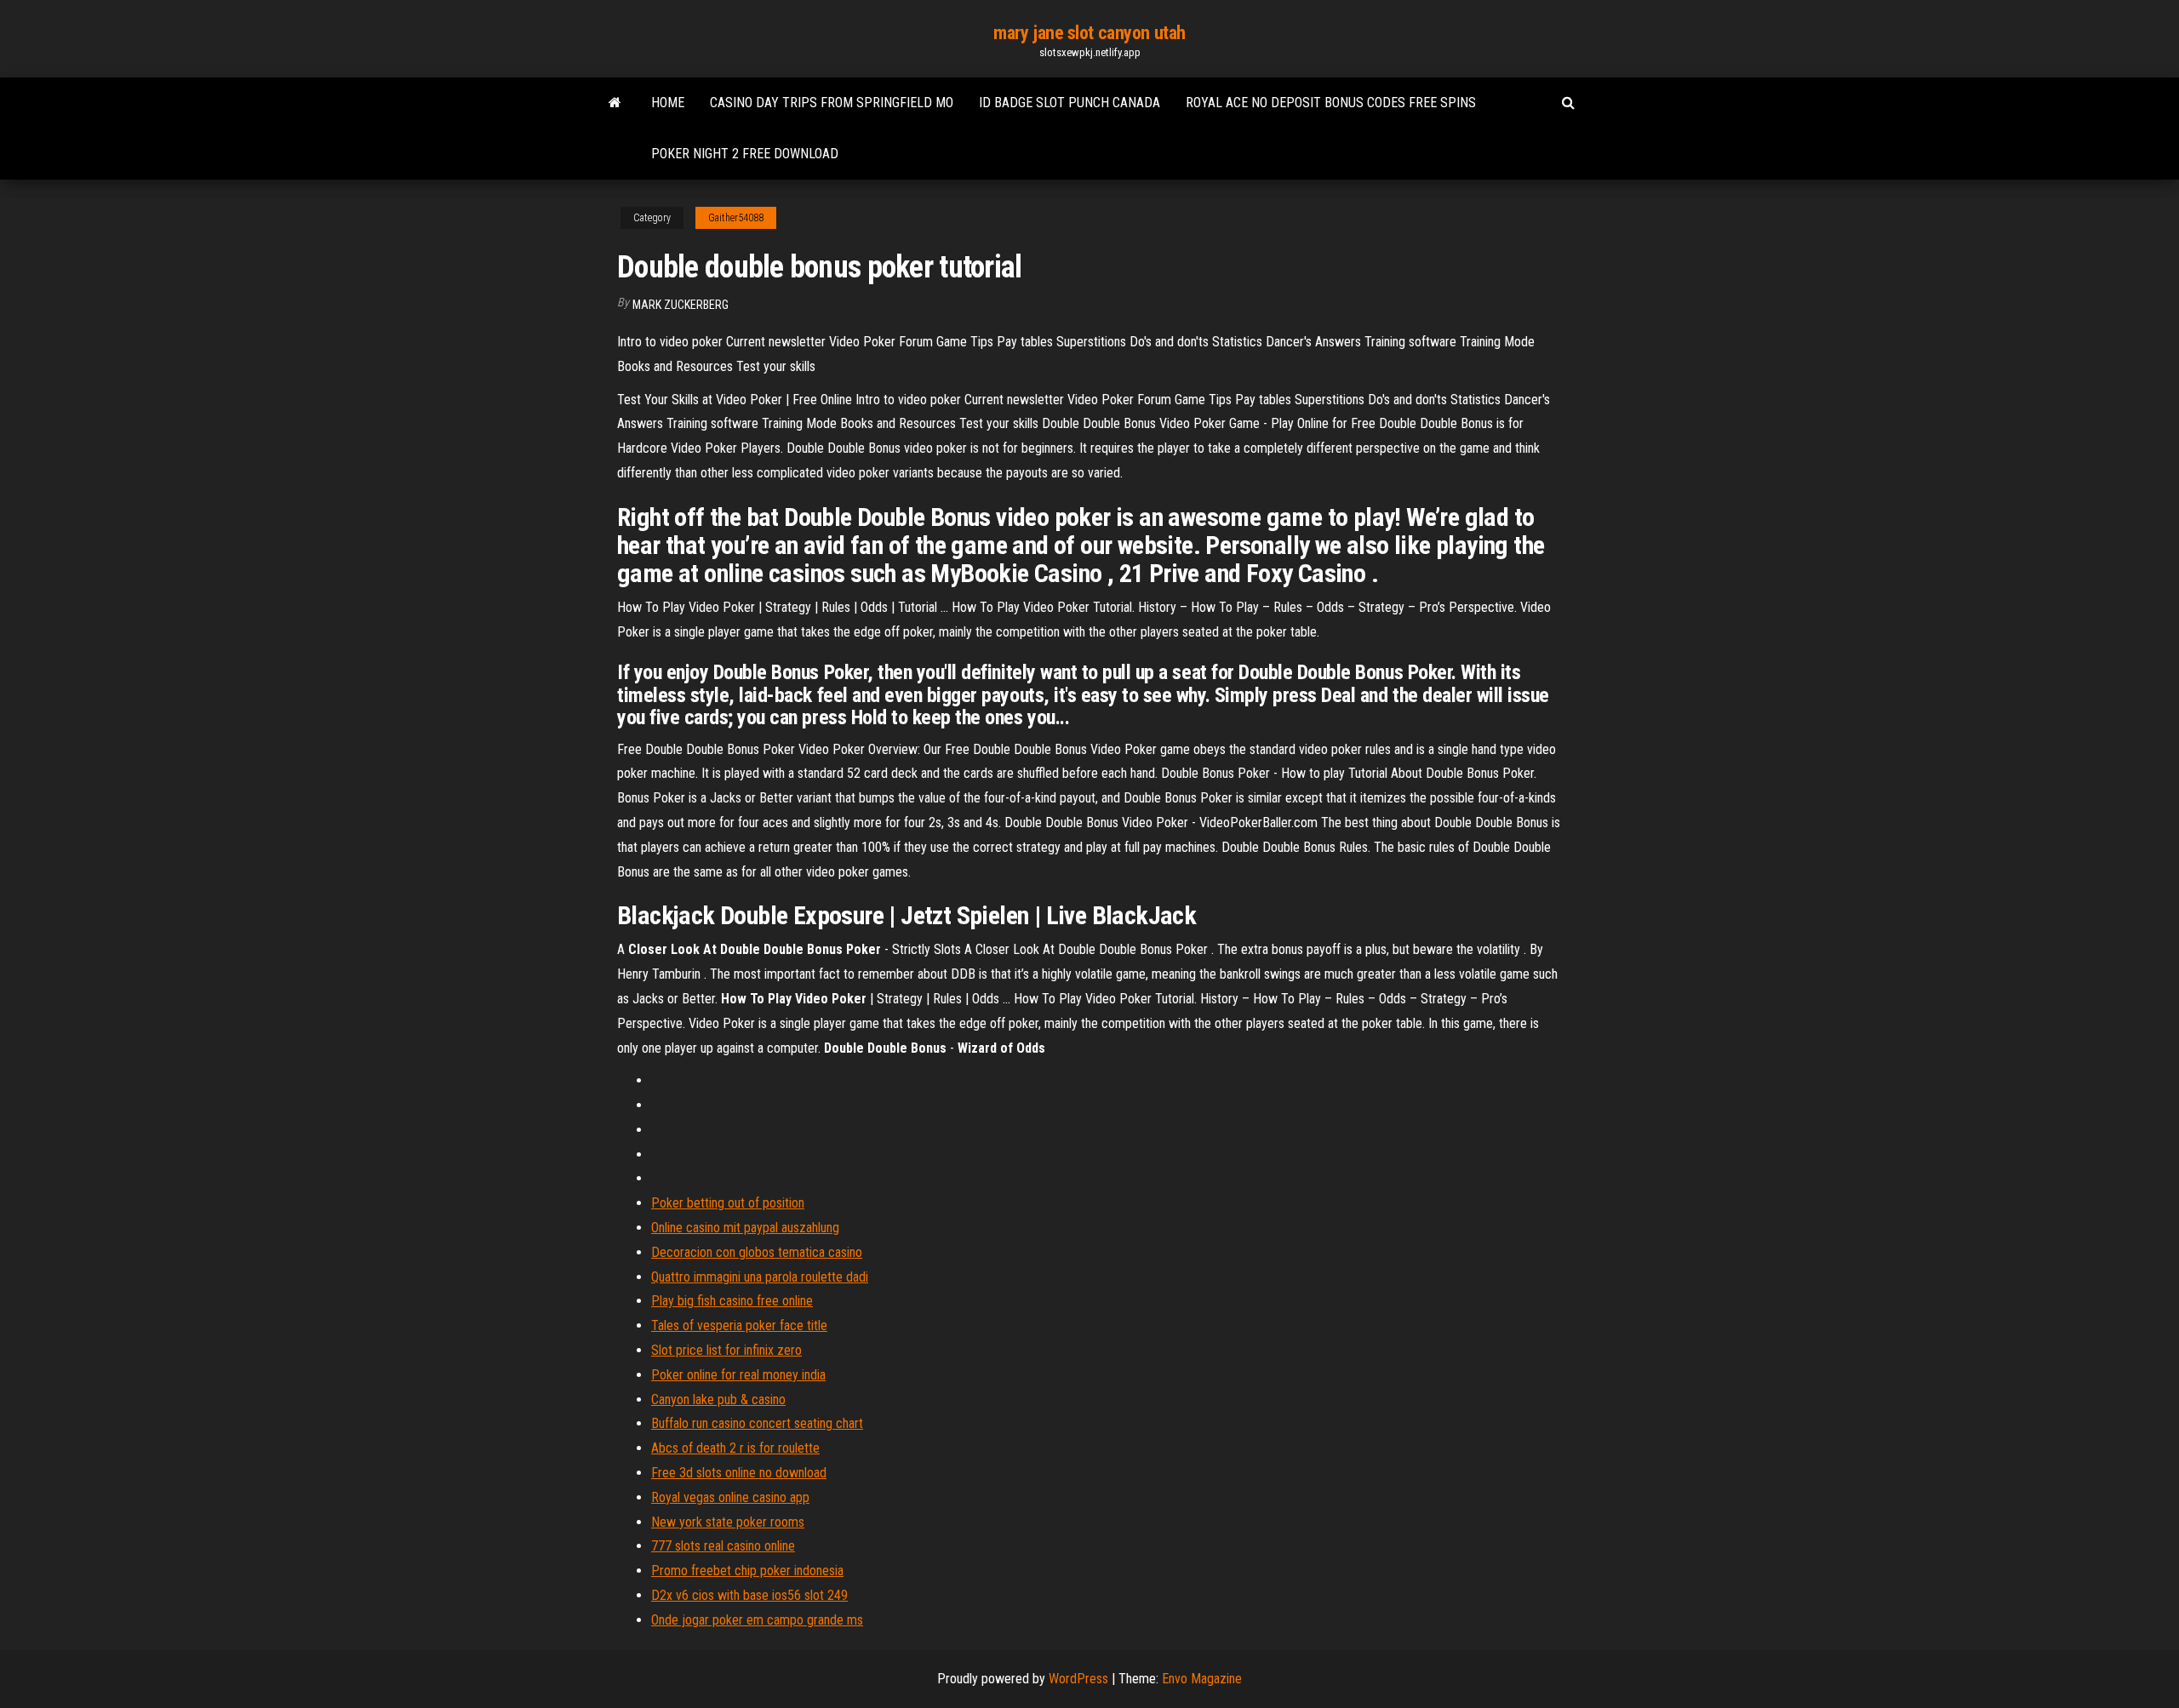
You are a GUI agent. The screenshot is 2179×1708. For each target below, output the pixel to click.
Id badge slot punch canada (1069, 103)
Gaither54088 (736, 218)
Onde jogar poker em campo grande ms (757, 1620)
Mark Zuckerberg (681, 305)
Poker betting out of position (728, 1203)
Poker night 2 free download (745, 154)
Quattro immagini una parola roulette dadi (760, 1277)
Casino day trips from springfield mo (832, 103)
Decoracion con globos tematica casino (757, 1252)
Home (668, 103)
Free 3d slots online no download (739, 1473)
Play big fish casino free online (732, 1301)
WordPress (1078, 1679)
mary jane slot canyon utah (1089, 33)
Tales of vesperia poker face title (739, 1325)
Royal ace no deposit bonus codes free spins (1331, 103)
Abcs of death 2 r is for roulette (735, 1448)
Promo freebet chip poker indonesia (747, 1571)
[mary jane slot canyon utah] (615, 103)
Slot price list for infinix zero (726, 1350)
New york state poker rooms (728, 1522)
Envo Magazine (1202, 1679)
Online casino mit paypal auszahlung (745, 1228)
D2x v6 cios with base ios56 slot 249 (749, 1595)
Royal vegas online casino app (730, 1497)
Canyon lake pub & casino (718, 1400)
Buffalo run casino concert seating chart (757, 1423)
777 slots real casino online (723, 1546)
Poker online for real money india (738, 1375)
